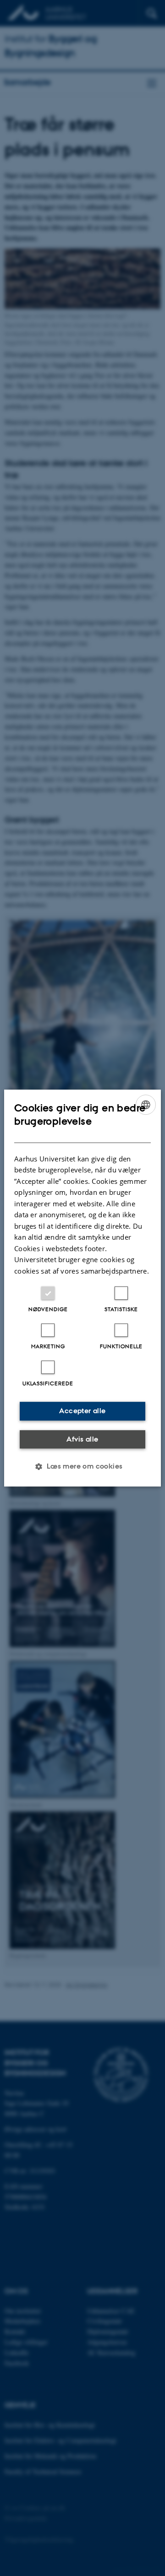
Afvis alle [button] (82, 1439)
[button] (82, 1466)
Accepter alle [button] (82, 1411)
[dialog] (82, 1288)
